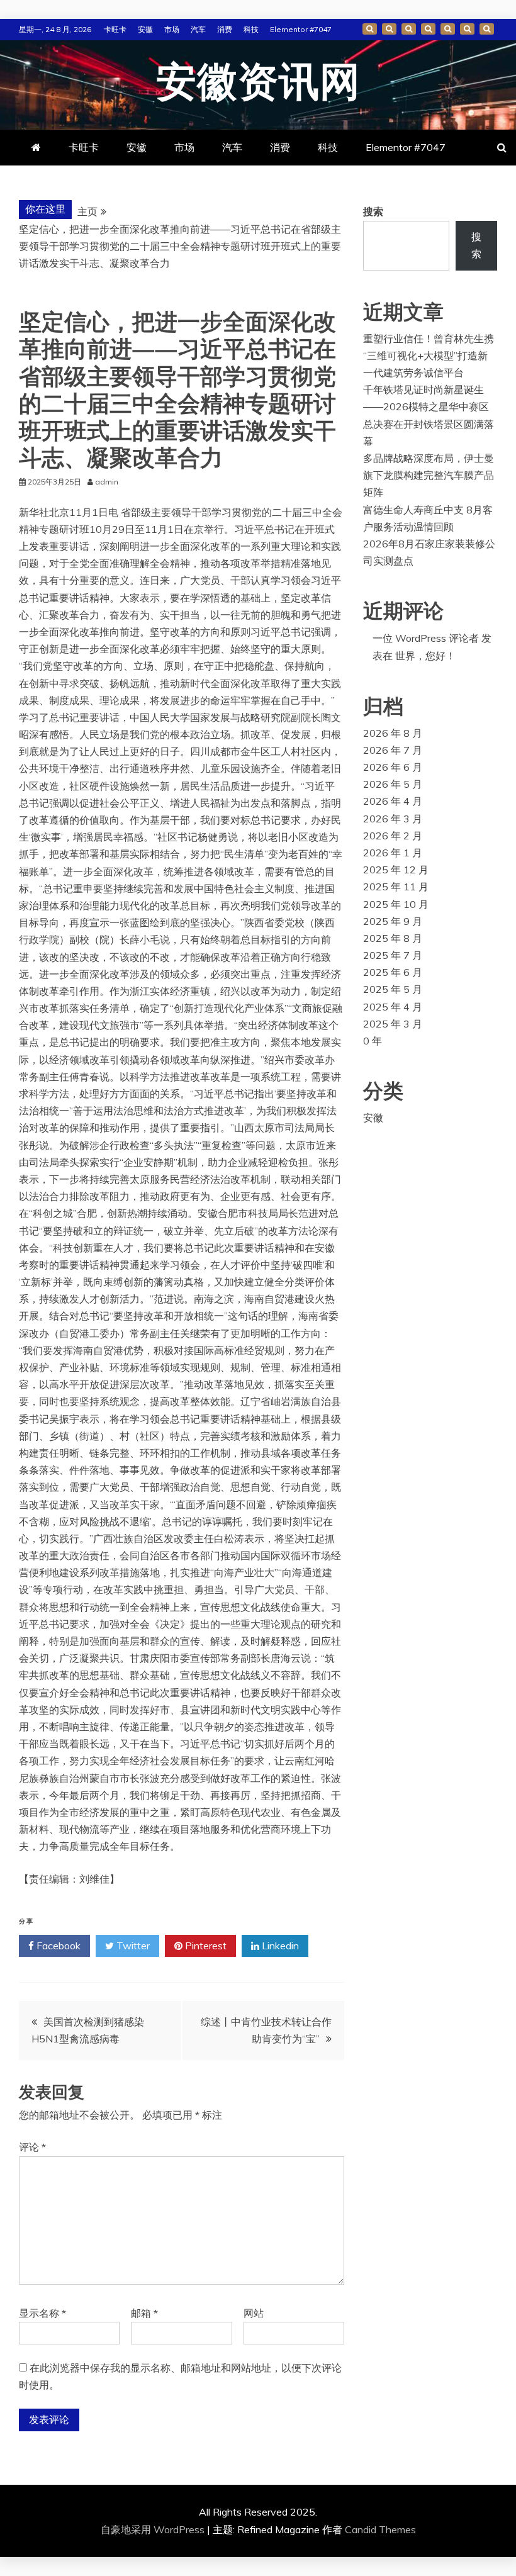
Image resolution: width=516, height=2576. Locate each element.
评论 (32, 2147)
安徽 (145, 29)
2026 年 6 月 (393, 767)
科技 (251, 29)
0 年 (373, 1041)
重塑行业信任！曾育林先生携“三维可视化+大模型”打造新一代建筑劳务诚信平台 (429, 356)
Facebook (57, 1946)
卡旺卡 (115, 29)
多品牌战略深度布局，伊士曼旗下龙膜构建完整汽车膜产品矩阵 (429, 475)
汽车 (198, 29)
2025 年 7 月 (393, 955)
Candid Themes (380, 2529)
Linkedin (279, 1946)
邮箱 (144, 2313)
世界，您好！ (425, 656)
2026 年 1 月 (393, 853)
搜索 (373, 211)
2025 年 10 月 (396, 904)
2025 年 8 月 (393, 938)
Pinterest (205, 1946)
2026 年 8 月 (393, 733)
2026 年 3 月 (393, 819)
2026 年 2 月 (393, 836)
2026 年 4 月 (393, 801)
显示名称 (42, 2313)
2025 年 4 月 (393, 1007)
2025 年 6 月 (393, 972)
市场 (172, 29)
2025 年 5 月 (393, 989)
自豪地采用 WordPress (154, 2529)
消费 (225, 29)
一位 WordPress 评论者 (426, 638)
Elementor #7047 (301, 29)
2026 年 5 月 (393, 784)
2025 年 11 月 (396, 887)
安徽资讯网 (258, 83)
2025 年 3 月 (393, 1024)
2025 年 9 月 (393, 921)
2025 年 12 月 (396, 870)
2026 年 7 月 (393, 750)
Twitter (132, 1946)
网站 (254, 2313)
